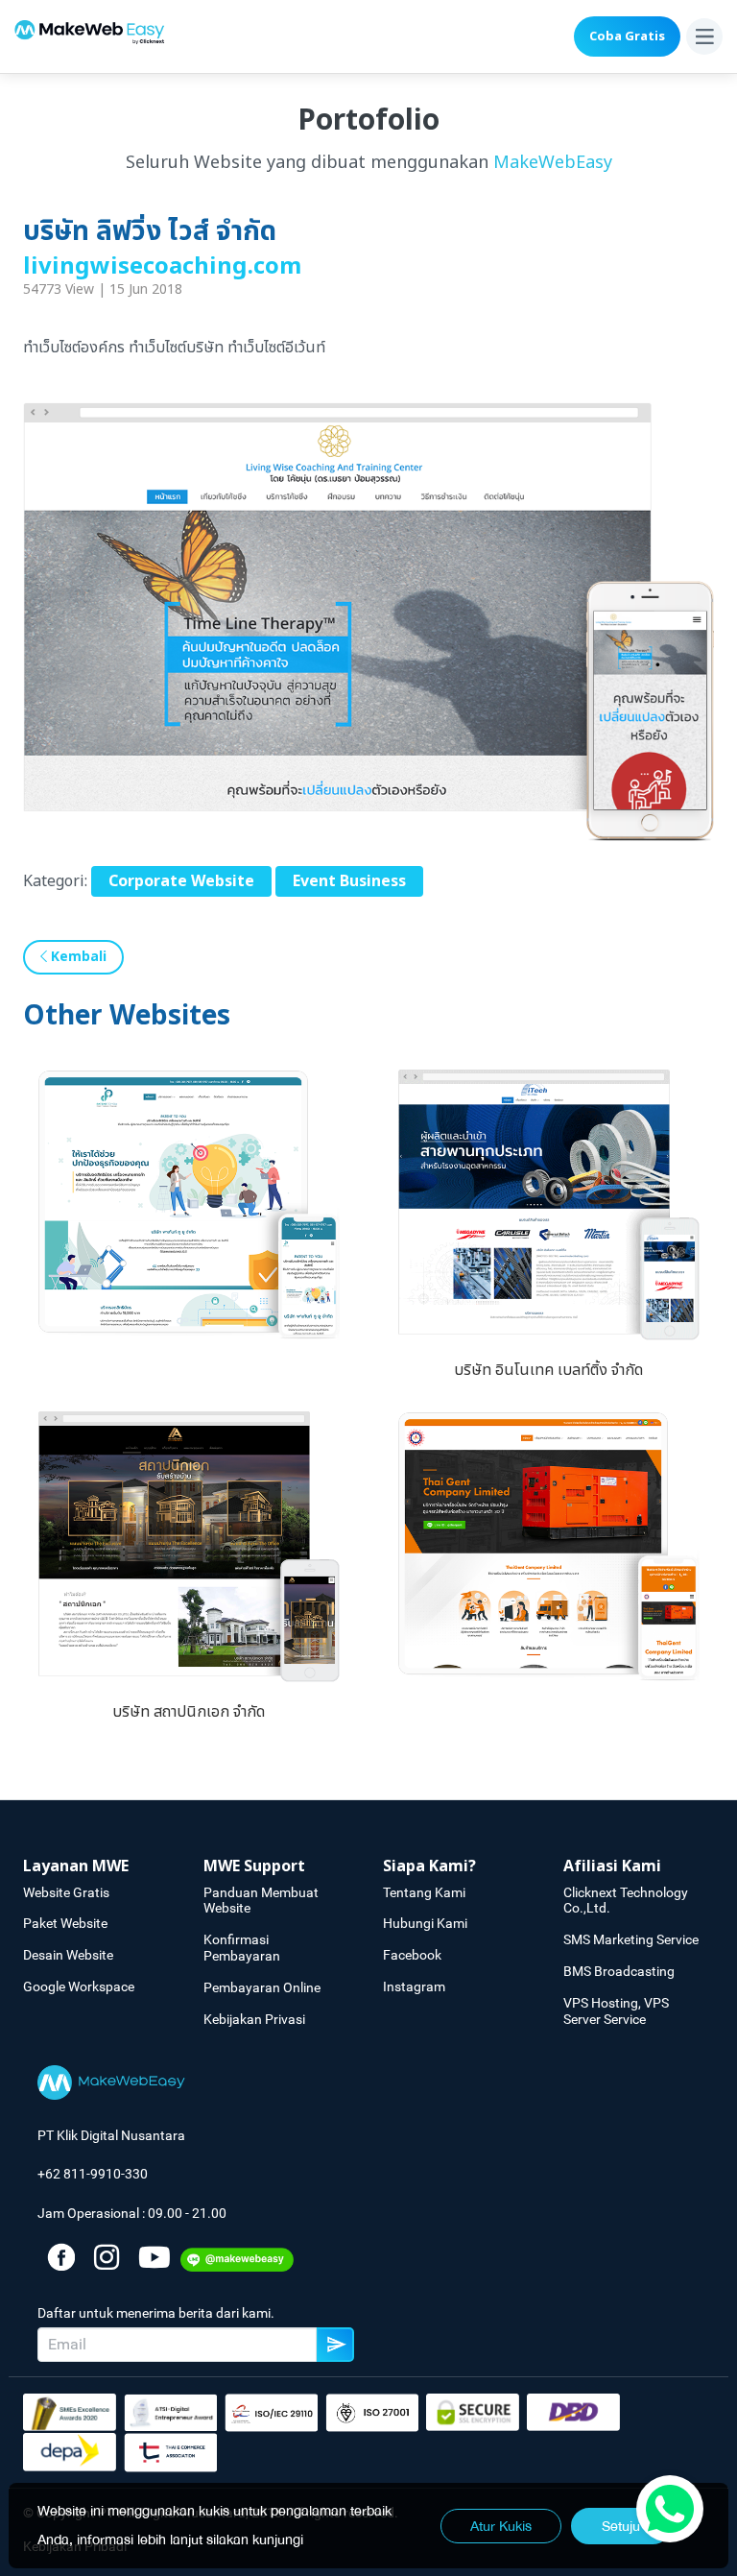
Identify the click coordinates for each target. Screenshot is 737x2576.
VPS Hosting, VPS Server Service (616, 2011)
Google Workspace (79, 1986)
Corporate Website (181, 881)
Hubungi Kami (425, 1923)
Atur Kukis (501, 2526)
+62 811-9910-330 (93, 2174)
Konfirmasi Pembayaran (242, 1948)
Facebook (412, 1955)
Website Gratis (66, 1892)
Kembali (77, 957)
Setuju (621, 2526)
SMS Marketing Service (631, 1939)
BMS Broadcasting (619, 1971)
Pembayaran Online (262, 1987)
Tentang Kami (424, 1892)
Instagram (414, 1986)
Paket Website (65, 1923)
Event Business (349, 881)
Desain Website (68, 1955)
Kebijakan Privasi (254, 2019)
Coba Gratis (627, 36)
